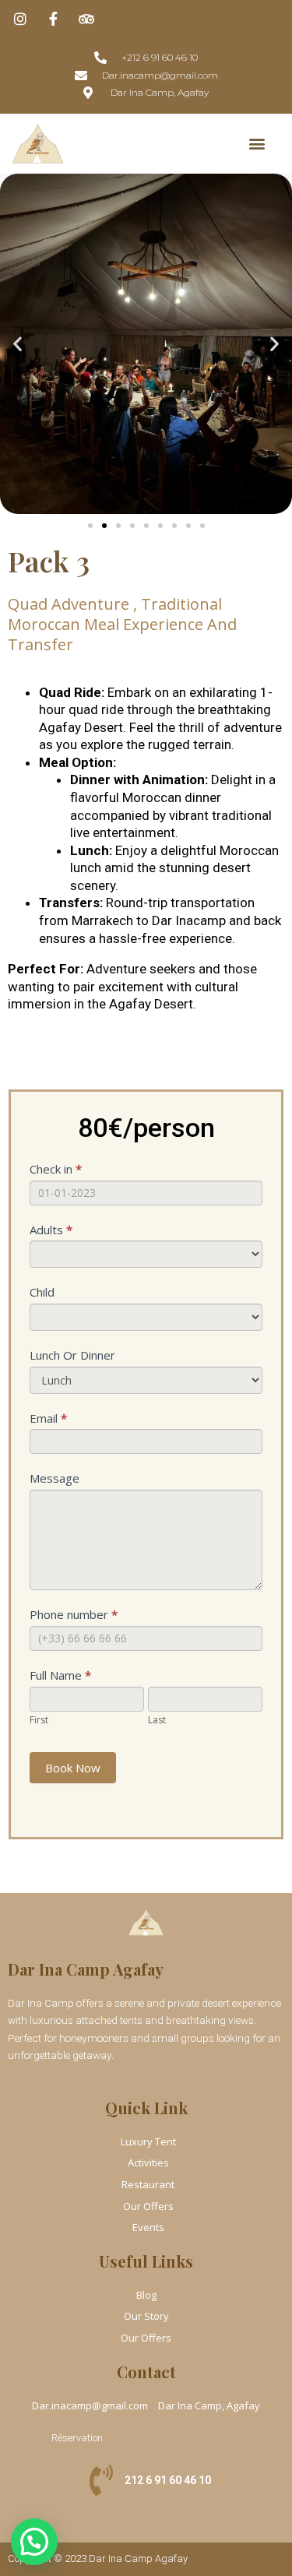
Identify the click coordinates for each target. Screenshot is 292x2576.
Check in (56, 1169)
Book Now (73, 1768)
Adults (51, 1230)
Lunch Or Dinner (72, 1355)
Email (48, 1418)
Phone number (74, 1614)
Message (55, 1478)
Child (42, 1292)
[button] (257, 144)
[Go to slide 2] (104, 526)
